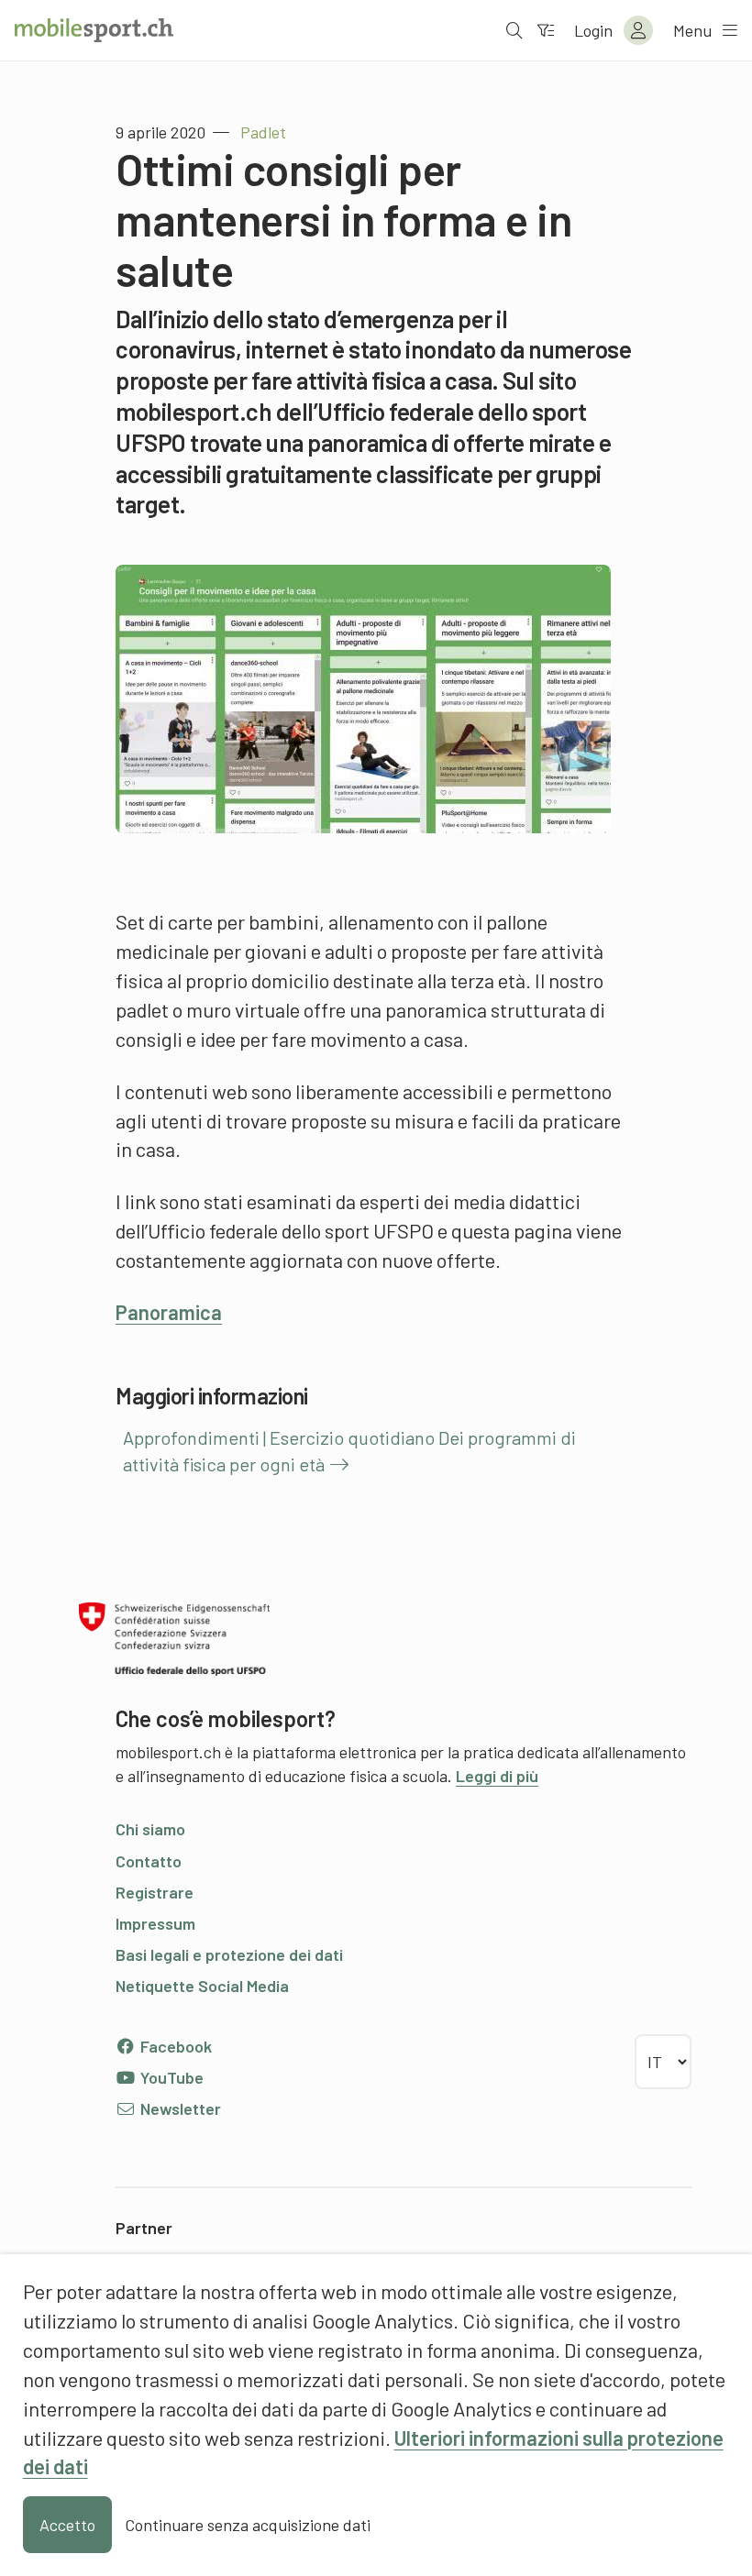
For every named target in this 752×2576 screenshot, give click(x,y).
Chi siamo (150, 1829)
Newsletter (179, 2108)
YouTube (170, 2077)
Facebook (174, 2046)
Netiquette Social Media (202, 1986)
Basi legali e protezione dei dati (229, 1954)
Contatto (149, 1861)
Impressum (155, 1923)
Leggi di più (497, 1776)
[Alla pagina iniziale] (94, 30)
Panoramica (169, 1312)
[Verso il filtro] (546, 30)
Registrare (155, 1892)
